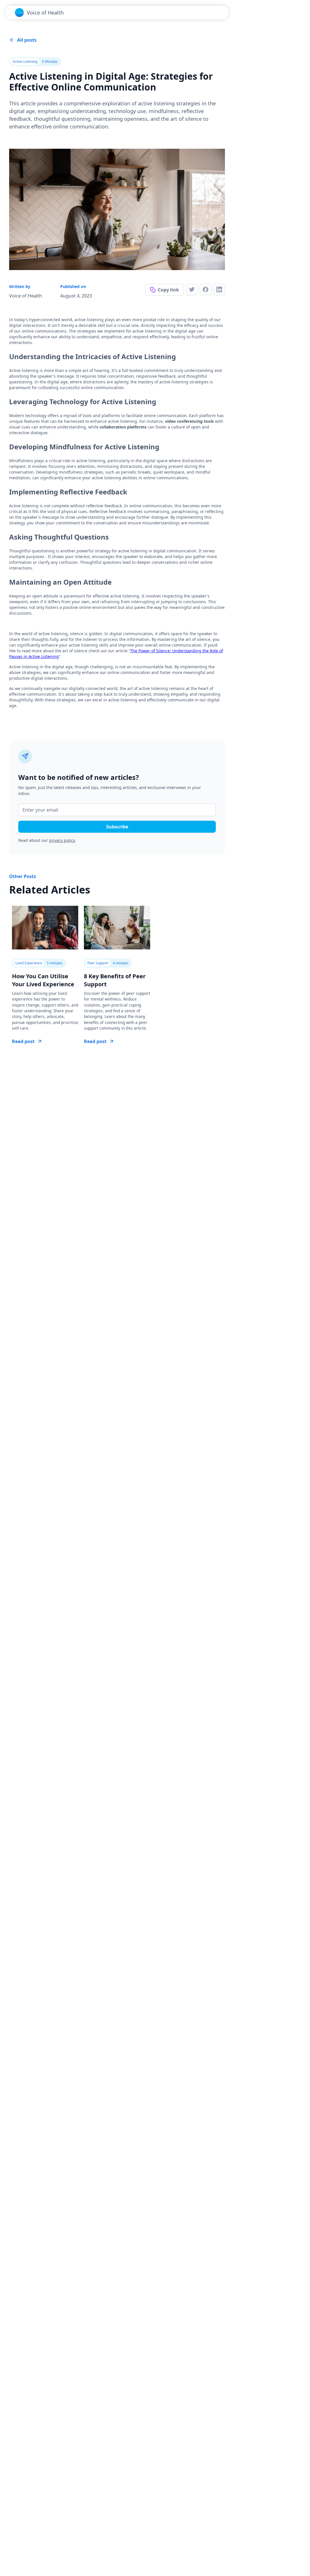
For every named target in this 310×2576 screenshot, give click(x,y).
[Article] (45, 928)
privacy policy (62, 840)
